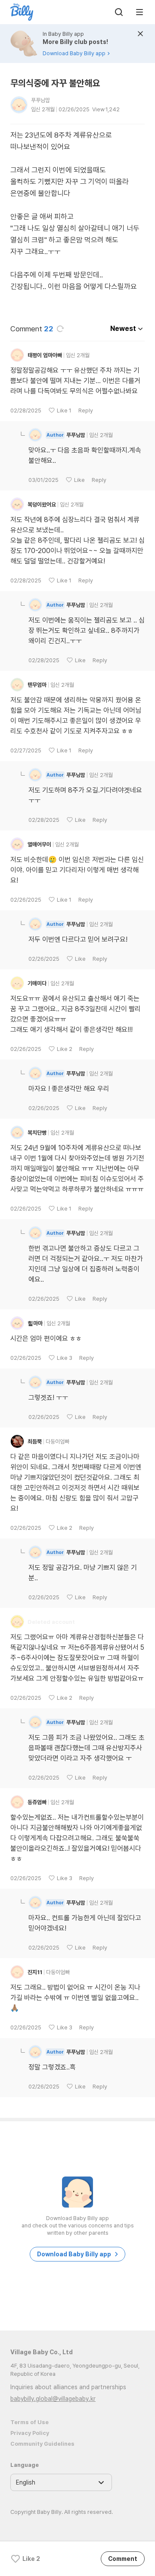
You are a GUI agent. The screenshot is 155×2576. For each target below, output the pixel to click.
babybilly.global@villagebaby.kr (53, 2399)
